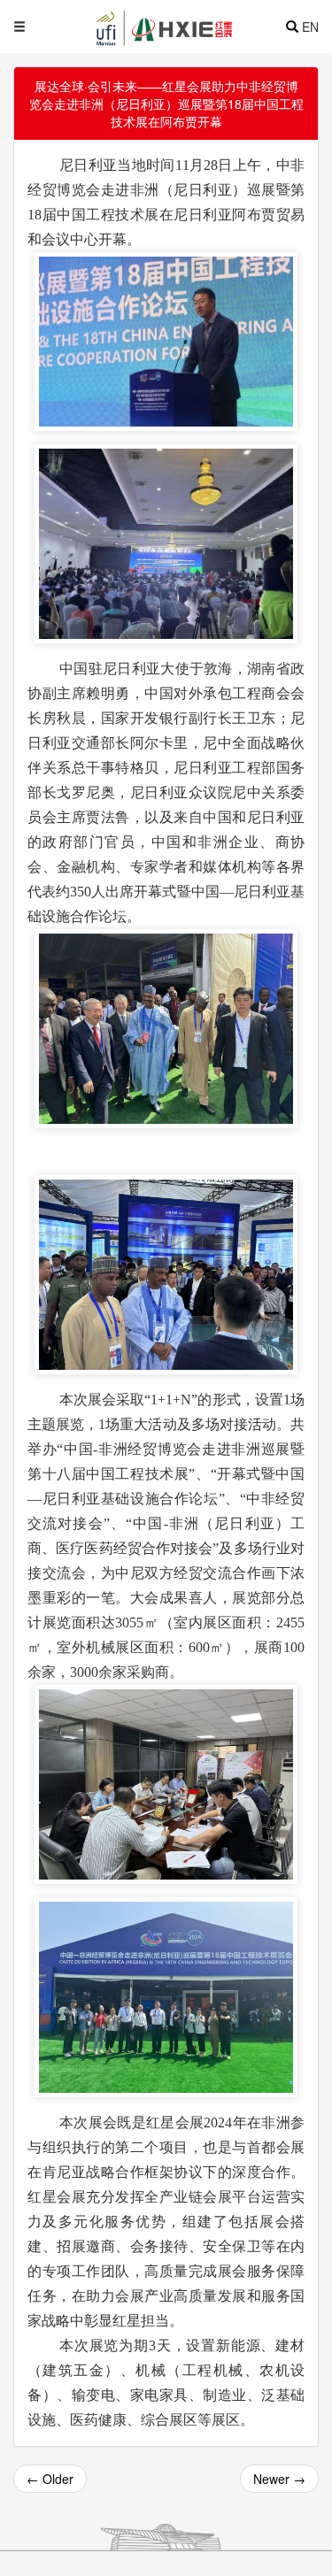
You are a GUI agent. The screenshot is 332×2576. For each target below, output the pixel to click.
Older (50, 2479)
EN (310, 27)
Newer (279, 2479)
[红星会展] (196, 27)
